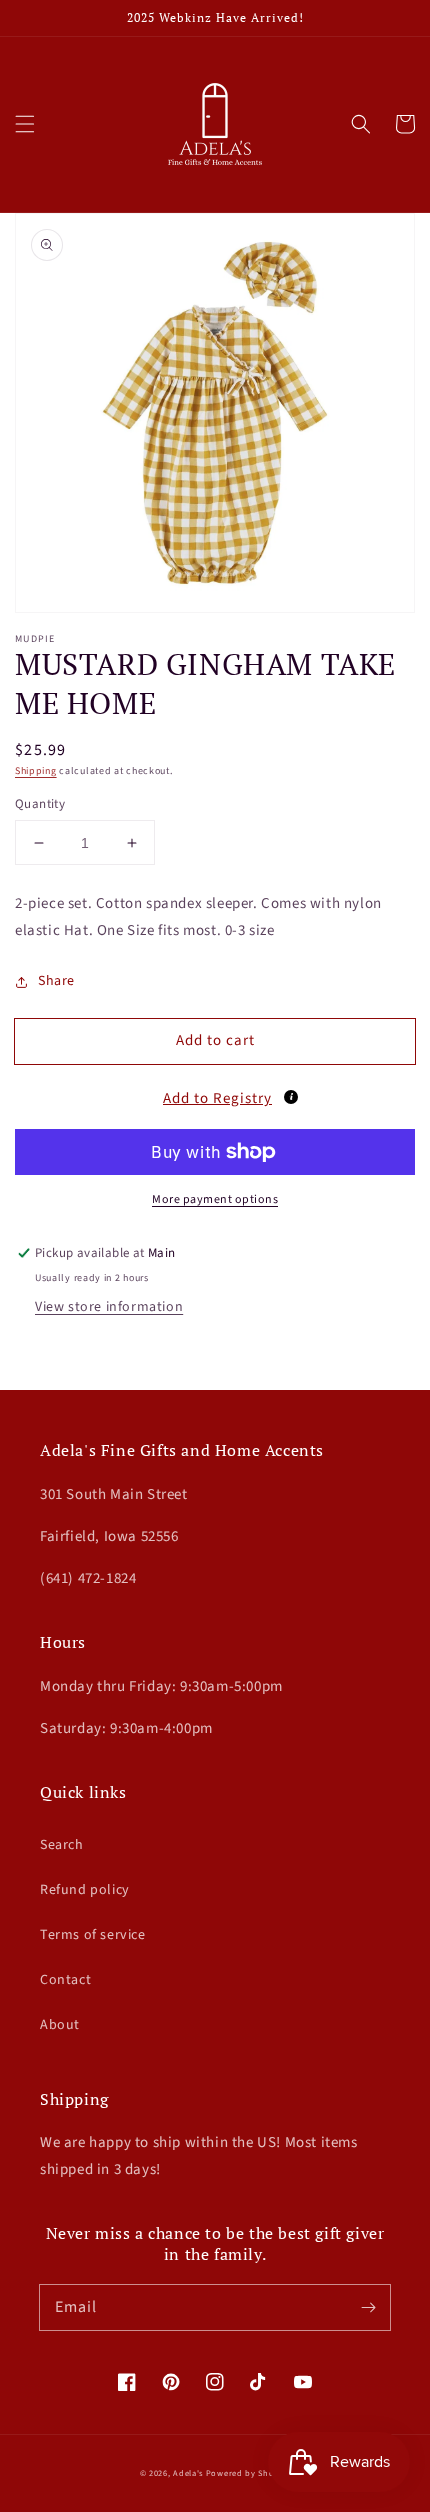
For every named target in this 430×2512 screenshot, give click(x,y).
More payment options (215, 1199)
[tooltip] (291, 1097)
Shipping (36, 771)
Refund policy (85, 1890)
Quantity (40, 804)
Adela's (189, 2473)
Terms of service (93, 1935)
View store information (109, 1307)
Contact (65, 1980)
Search (62, 1845)
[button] (25, 124)
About (60, 2025)
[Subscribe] (368, 2307)
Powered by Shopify (248, 2473)
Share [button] (56, 981)
